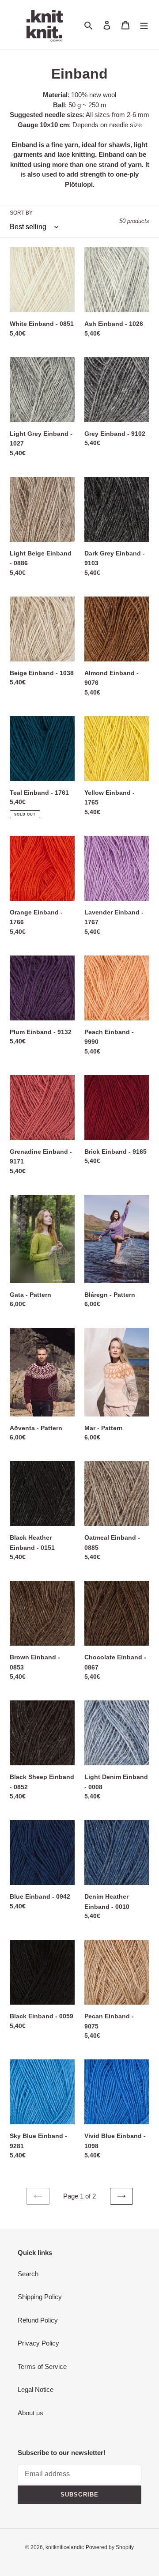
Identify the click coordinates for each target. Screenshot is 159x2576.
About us (30, 2413)
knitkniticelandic (65, 2547)
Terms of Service (42, 2366)
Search (28, 2274)
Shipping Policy (40, 2297)
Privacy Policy (38, 2343)
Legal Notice (36, 2389)
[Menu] (144, 25)
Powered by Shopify (110, 2547)
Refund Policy (38, 2320)
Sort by (21, 213)
